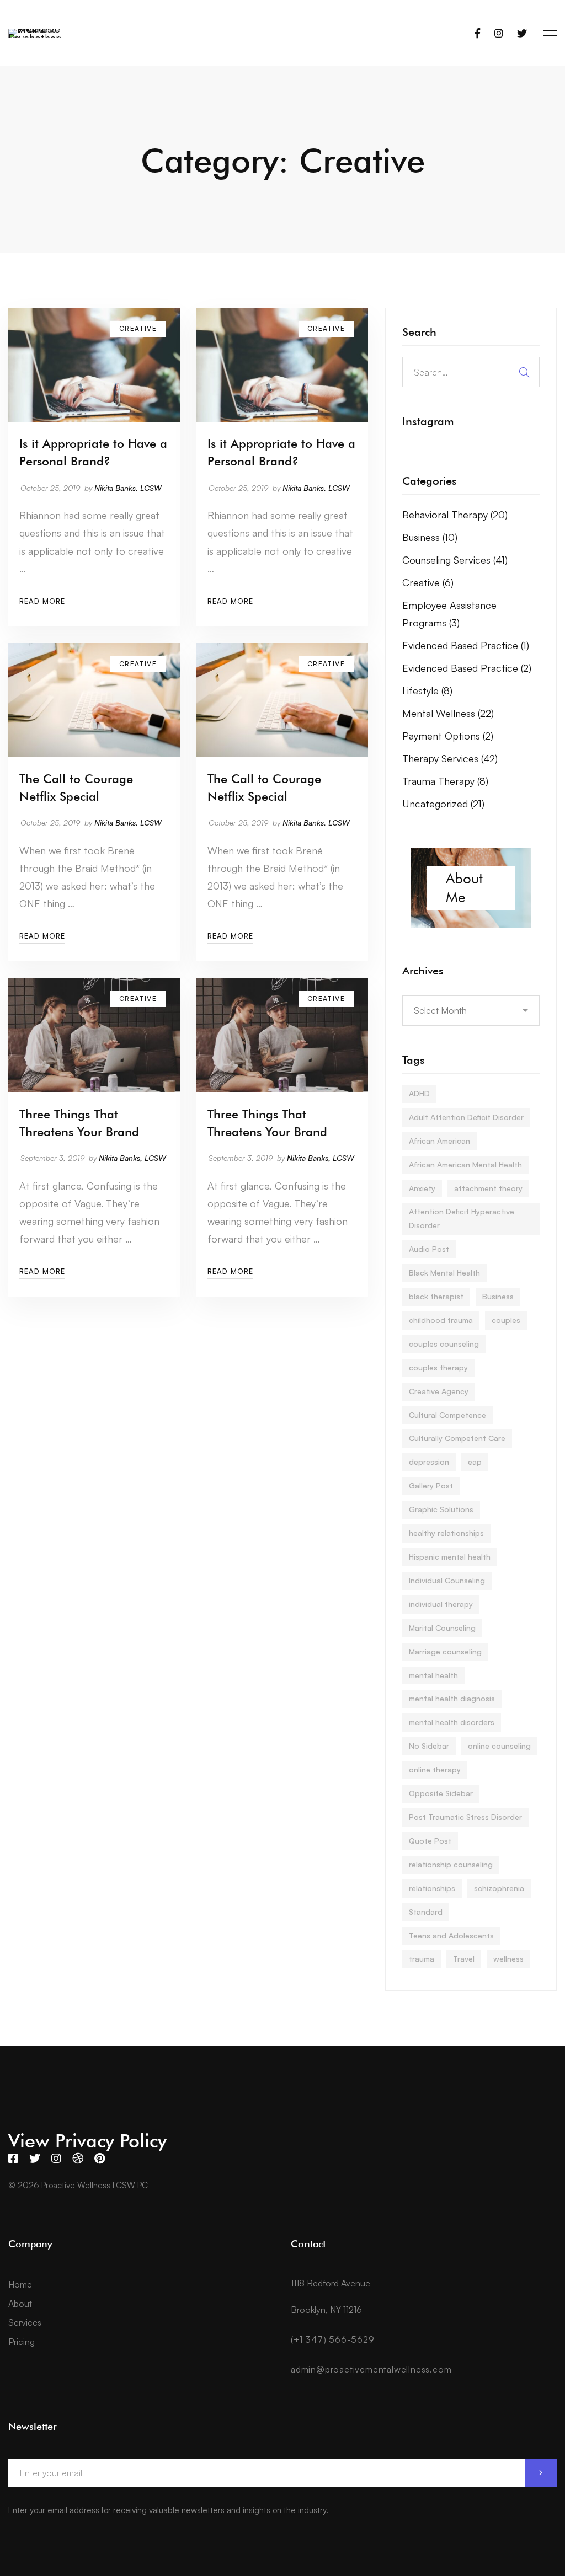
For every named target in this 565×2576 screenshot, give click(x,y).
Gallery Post (431, 1485)
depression (429, 1462)
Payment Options (448, 736)
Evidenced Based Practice (466, 645)
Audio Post (429, 1249)
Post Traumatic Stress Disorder (465, 1817)
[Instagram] (499, 33)
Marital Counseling (442, 1628)
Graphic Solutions (441, 1509)
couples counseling (444, 1344)
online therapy (435, 1769)
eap (475, 1462)
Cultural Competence (447, 1415)
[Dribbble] (78, 2159)
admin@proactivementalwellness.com (371, 2369)
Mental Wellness (448, 713)
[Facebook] (478, 33)
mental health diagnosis (452, 1698)
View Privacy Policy (87, 2141)
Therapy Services (450, 758)
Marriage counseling (445, 1651)
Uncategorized (443, 804)
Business (430, 537)
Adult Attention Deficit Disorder (466, 1117)
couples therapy (438, 1367)
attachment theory (488, 1188)
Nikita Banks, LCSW (128, 488)
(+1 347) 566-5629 (333, 2339)
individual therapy (441, 1604)
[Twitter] (522, 33)
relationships (432, 1888)
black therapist (436, 1296)
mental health (433, 1675)
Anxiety (422, 1188)
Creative (428, 582)
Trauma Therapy (445, 781)
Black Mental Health (444, 1273)
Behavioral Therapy (455, 515)
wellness (508, 1959)
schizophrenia (499, 1888)
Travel (464, 1959)
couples (506, 1320)
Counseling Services (455, 560)
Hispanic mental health (450, 1557)
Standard (426, 1912)
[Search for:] (471, 372)
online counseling (499, 1746)
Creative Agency (439, 1391)
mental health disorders (452, 1722)
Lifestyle (427, 690)
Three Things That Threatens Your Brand (79, 1123)
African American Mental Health (465, 1164)
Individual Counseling (447, 1580)
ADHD (419, 1093)
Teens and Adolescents (451, 1935)
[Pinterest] (100, 2159)
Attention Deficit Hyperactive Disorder (462, 1218)
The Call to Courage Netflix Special (76, 788)
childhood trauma (441, 1320)
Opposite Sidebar (441, 1793)
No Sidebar (429, 1746)
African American (439, 1141)
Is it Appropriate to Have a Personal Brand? (93, 452)
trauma (422, 1959)
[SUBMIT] (541, 2473)
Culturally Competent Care (457, 1438)
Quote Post (430, 1841)
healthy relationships (446, 1533)
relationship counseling (451, 1864)
